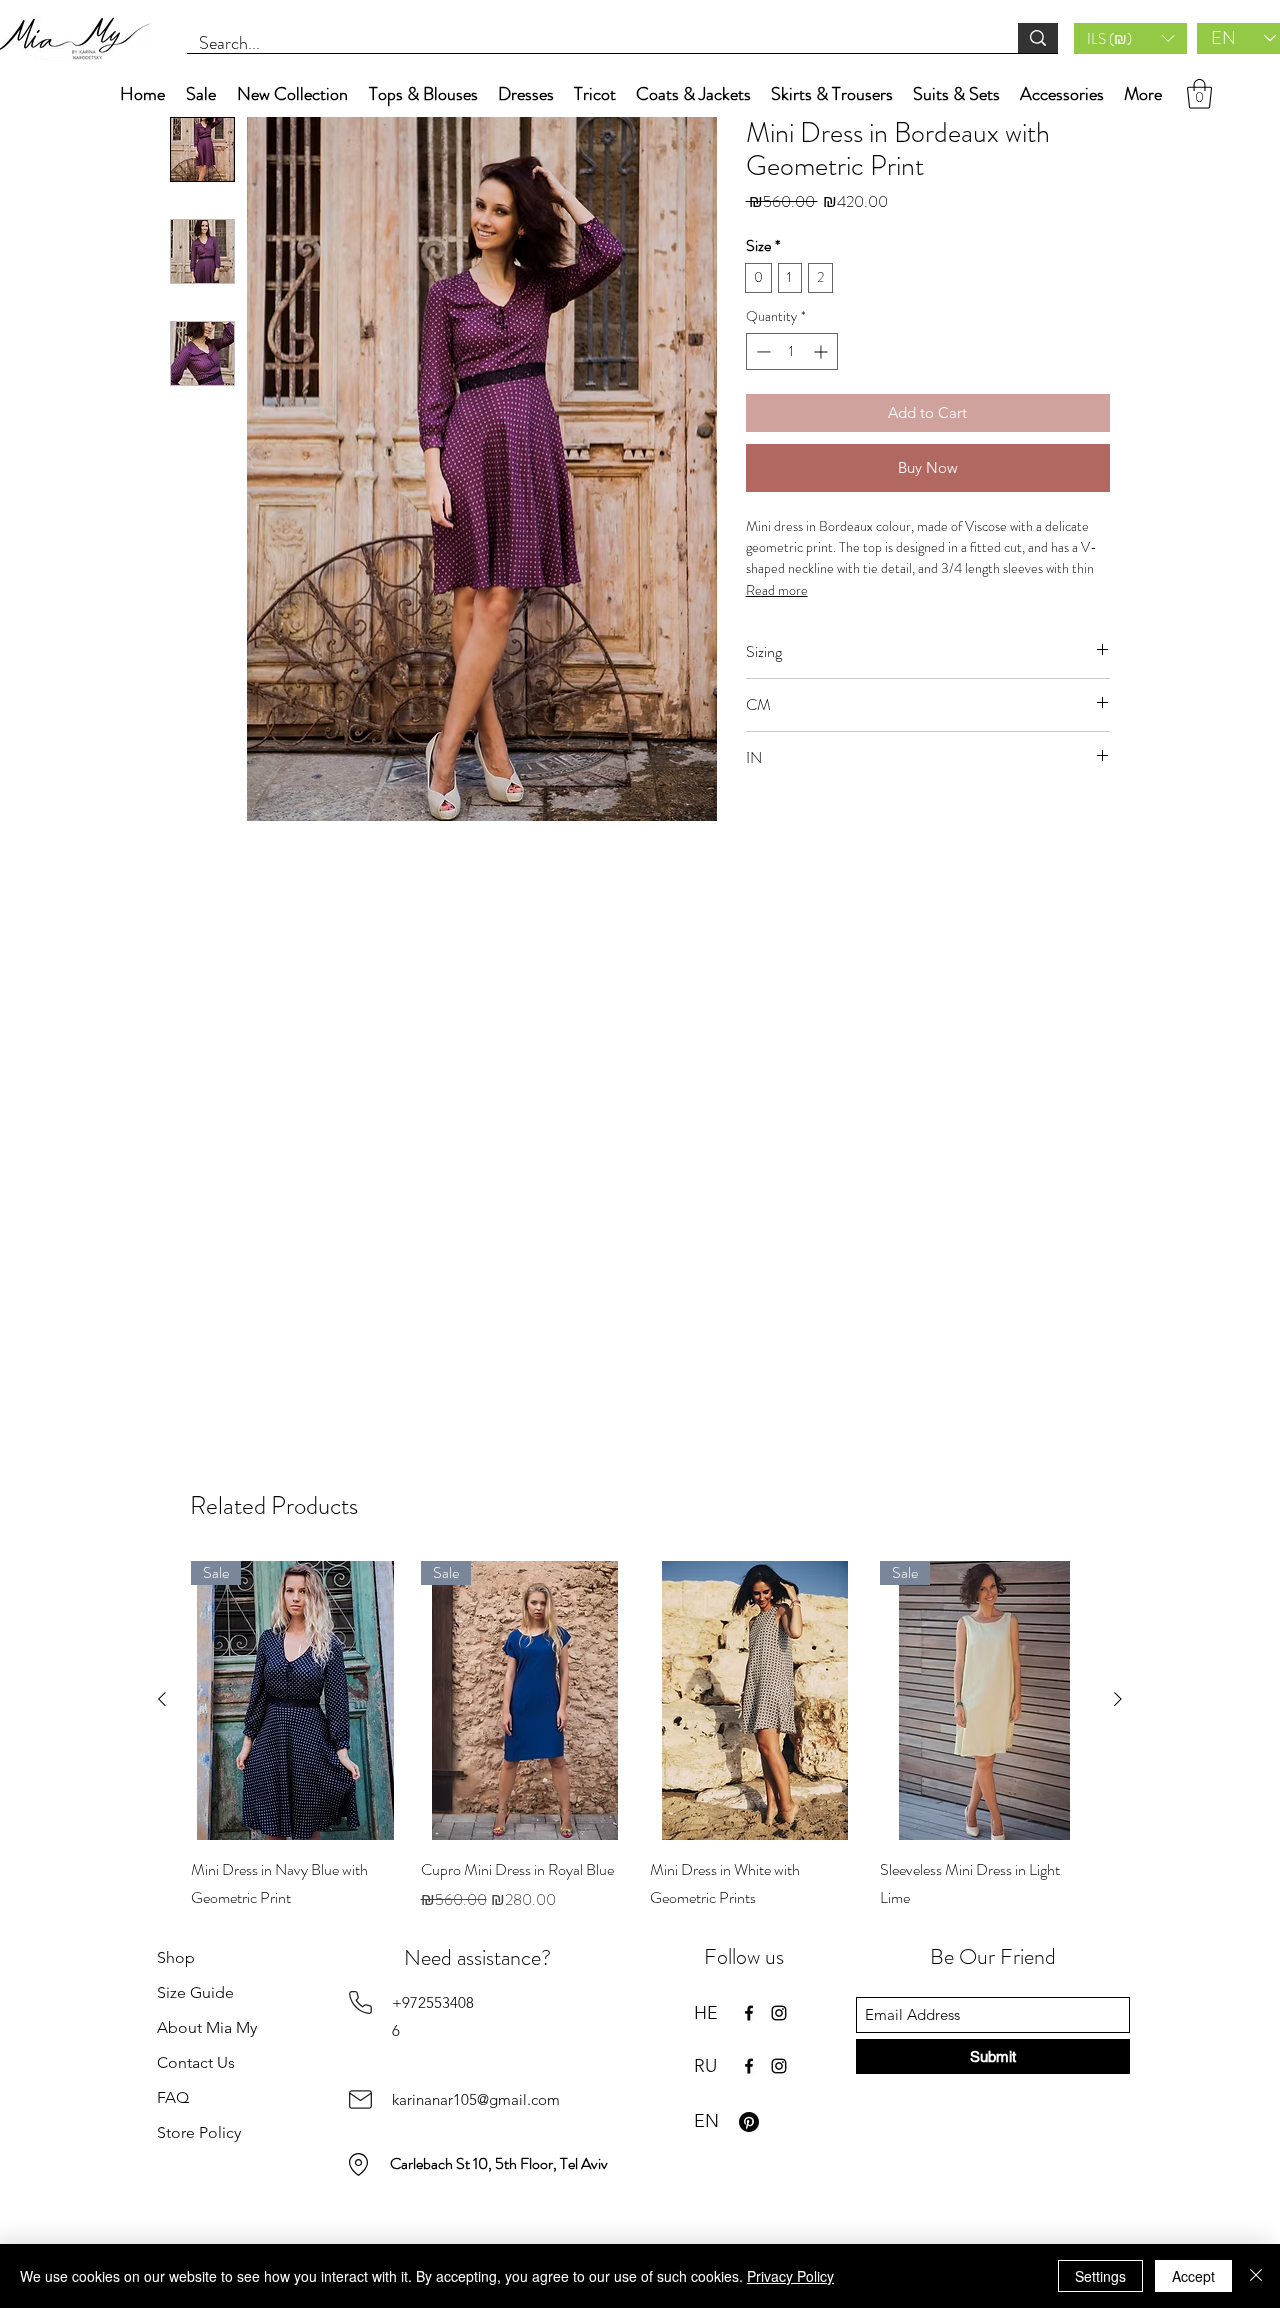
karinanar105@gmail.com (476, 2099)
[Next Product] (1118, 1699)
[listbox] (1130, 38)
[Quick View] (755, 1700)
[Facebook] (749, 2013)
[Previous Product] (162, 1699)
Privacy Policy (790, 2276)
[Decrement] (761, 351)
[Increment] (822, 351)
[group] (640, 1750)
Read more (777, 590)
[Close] (1256, 2276)
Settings (1100, 2276)
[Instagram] (779, 2013)
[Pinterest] (749, 2122)
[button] (1130, 38)
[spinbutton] (792, 351)
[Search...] (1038, 38)
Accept (1193, 2276)
